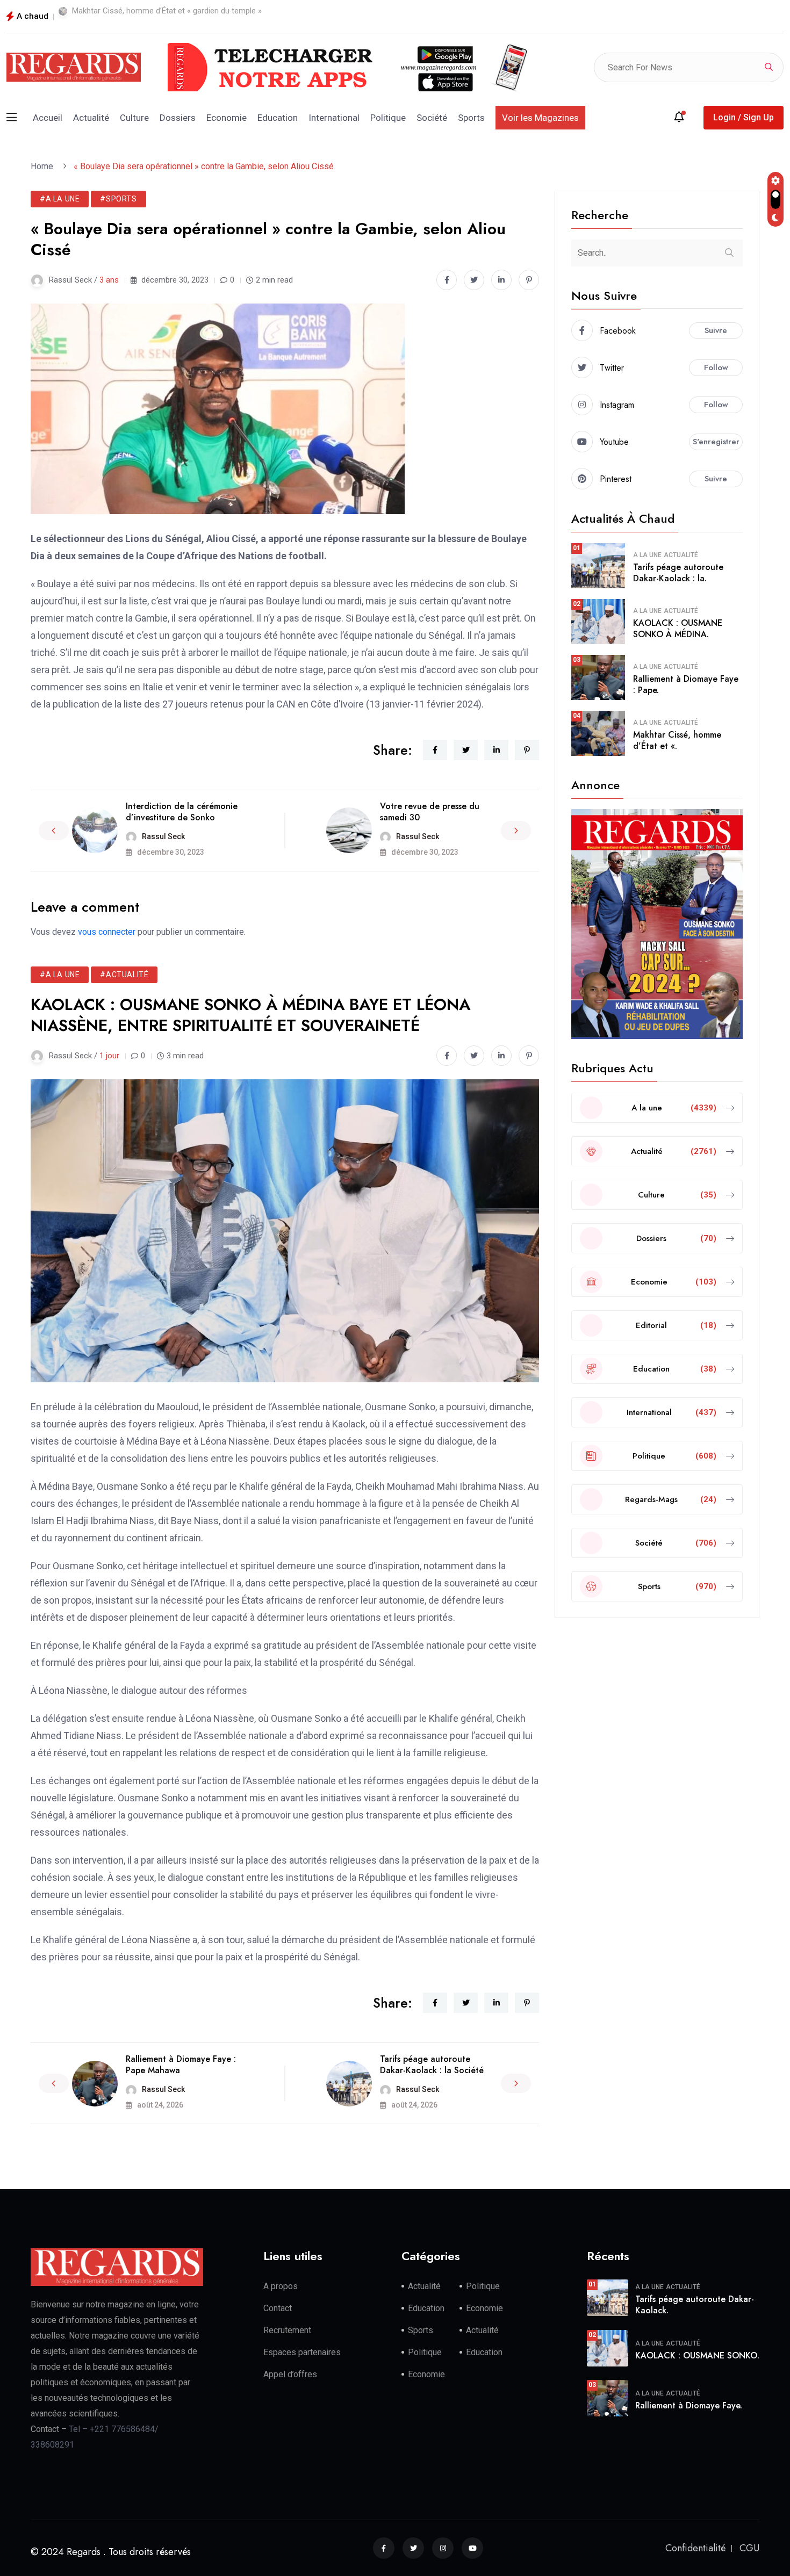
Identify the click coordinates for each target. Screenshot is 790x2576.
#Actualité (124, 975)
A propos (281, 2286)
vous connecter (107, 932)
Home (44, 166)
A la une (647, 555)
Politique (388, 118)
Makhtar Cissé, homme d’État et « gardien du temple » (167, 11)
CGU (749, 2548)
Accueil (48, 118)
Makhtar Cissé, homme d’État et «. (677, 740)
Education (278, 118)
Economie (227, 118)
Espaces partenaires (302, 2352)
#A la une (60, 199)
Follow (716, 367)
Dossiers (178, 118)
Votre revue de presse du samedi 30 (430, 812)
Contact (278, 2308)
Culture (134, 118)
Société (432, 118)
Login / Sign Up (744, 117)
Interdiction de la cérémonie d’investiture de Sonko (182, 812)
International (334, 118)
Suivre (716, 330)
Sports (471, 118)
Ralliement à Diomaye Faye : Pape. (686, 684)
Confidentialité (695, 2548)
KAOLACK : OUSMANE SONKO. (697, 2355)
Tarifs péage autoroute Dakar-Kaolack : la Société (432, 2065)
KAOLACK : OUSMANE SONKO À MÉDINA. (678, 629)
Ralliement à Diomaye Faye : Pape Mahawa (181, 2065)
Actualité (91, 118)
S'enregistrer (716, 442)
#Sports (118, 199)
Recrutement (287, 2330)
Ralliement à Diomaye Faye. (689, 2405)
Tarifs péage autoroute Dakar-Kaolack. (695, 2305)
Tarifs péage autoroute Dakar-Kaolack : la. (678, 573)
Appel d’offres (290, 2374)
